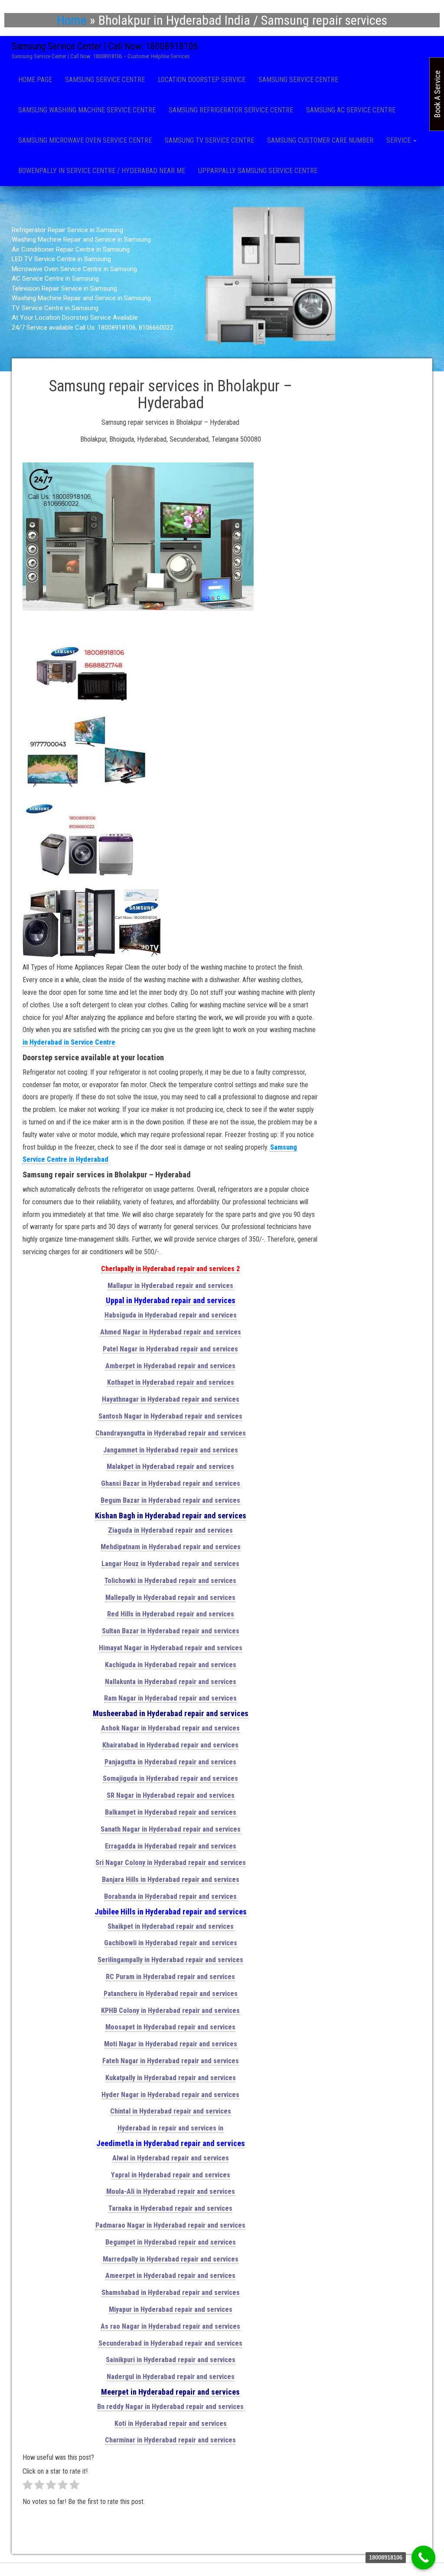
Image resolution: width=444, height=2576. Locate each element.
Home (72, 20)
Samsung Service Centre (105, 80)
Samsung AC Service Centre (351, 110)
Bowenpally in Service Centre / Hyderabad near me (102, 171)
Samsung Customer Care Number (320, 140)
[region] (222, 279)
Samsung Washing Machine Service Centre (87, 110)
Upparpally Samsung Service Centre (258, 171)
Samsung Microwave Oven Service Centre (85, 140)
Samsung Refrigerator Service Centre (231, 110)
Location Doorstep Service (202, 80)
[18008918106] (423, 2558)
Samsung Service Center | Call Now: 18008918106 (105, 46)
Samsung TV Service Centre (209, 140)
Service (399, 140)
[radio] (28, 2487)
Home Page (35, 80)
